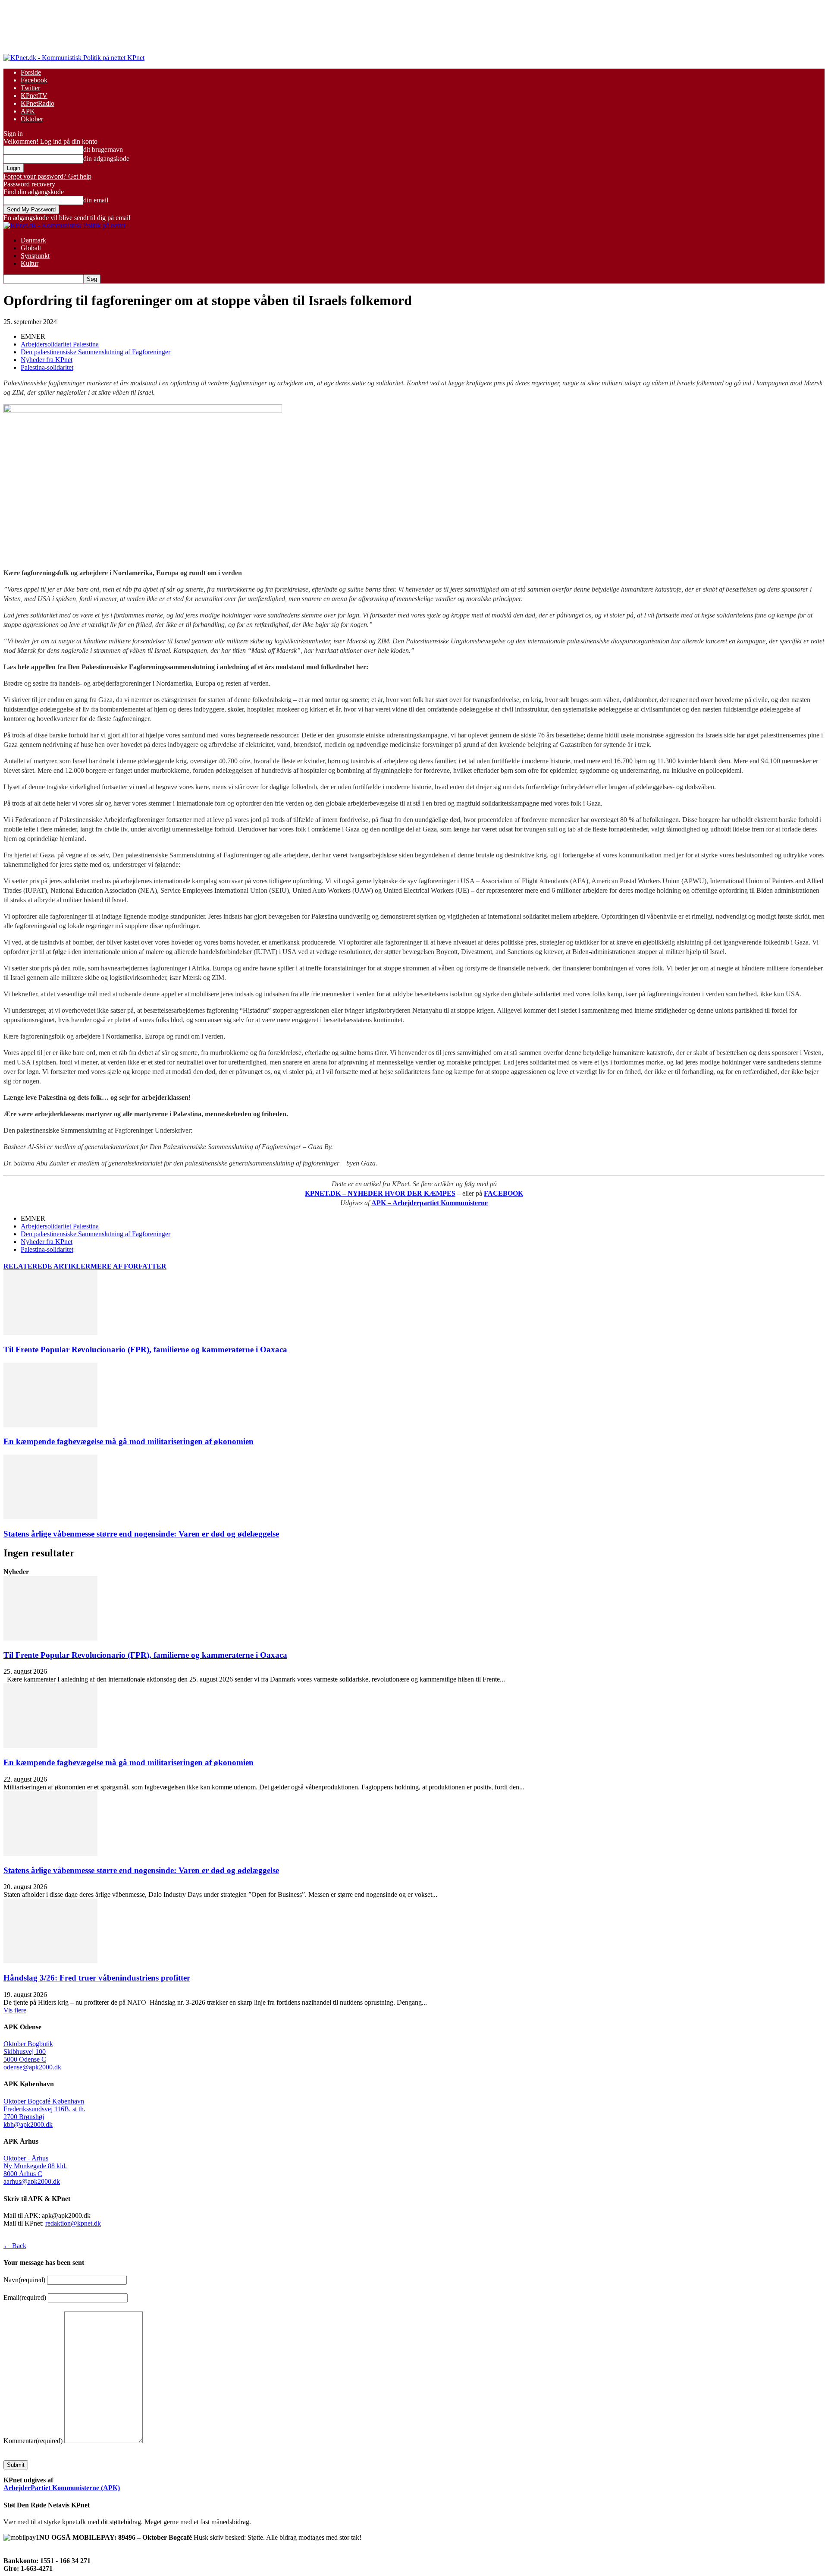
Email (25, 2297)
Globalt (31, 248)
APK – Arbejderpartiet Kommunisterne (430, 1203)
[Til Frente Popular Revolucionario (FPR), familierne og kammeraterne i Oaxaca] (50, 1333)
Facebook (34, 80)
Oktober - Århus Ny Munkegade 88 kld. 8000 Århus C (35, 2166)
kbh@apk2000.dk (28, 2124)
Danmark (33, 240)
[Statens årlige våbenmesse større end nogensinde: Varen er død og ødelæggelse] (50, 1517)
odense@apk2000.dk (32, 2067)
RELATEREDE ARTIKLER (47, 1266)
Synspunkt (35, 256)
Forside (31, 72)
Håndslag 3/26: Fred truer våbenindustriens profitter (97, 1978)
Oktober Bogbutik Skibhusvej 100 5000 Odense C (28, 2052)
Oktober (32, 119)
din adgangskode (106, 159)
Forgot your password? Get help (47, 176)
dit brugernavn (103, 150)
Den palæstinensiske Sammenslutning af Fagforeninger (96, 352)
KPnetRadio (38, 103)
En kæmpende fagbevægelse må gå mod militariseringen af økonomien (129, 1441)
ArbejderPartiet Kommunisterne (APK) (62, 2488)
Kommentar (33, 2441)
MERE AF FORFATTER (129, 1266)
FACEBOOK (503, 1193)
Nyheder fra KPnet (47, 360)
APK (28, 111)
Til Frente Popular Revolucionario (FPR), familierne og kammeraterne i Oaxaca (145, 1349)
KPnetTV (34, 96)
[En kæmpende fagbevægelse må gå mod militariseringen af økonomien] (50, 1425)
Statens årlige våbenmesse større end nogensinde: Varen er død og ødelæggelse (141, 1534)
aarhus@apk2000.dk (32, 2181)
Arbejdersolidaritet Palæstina (60, 344)
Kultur (30, 263)
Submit (16, 2465)
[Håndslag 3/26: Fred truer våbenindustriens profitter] (50, 1961)
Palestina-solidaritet (47, 367)
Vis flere (15, 2010)
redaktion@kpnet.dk (73, 2223)
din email (96, 200)
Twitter (30, 88)
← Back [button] (15, 2246)
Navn (24, 2280)
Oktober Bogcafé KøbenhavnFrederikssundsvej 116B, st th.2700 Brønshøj (44, 2109)
